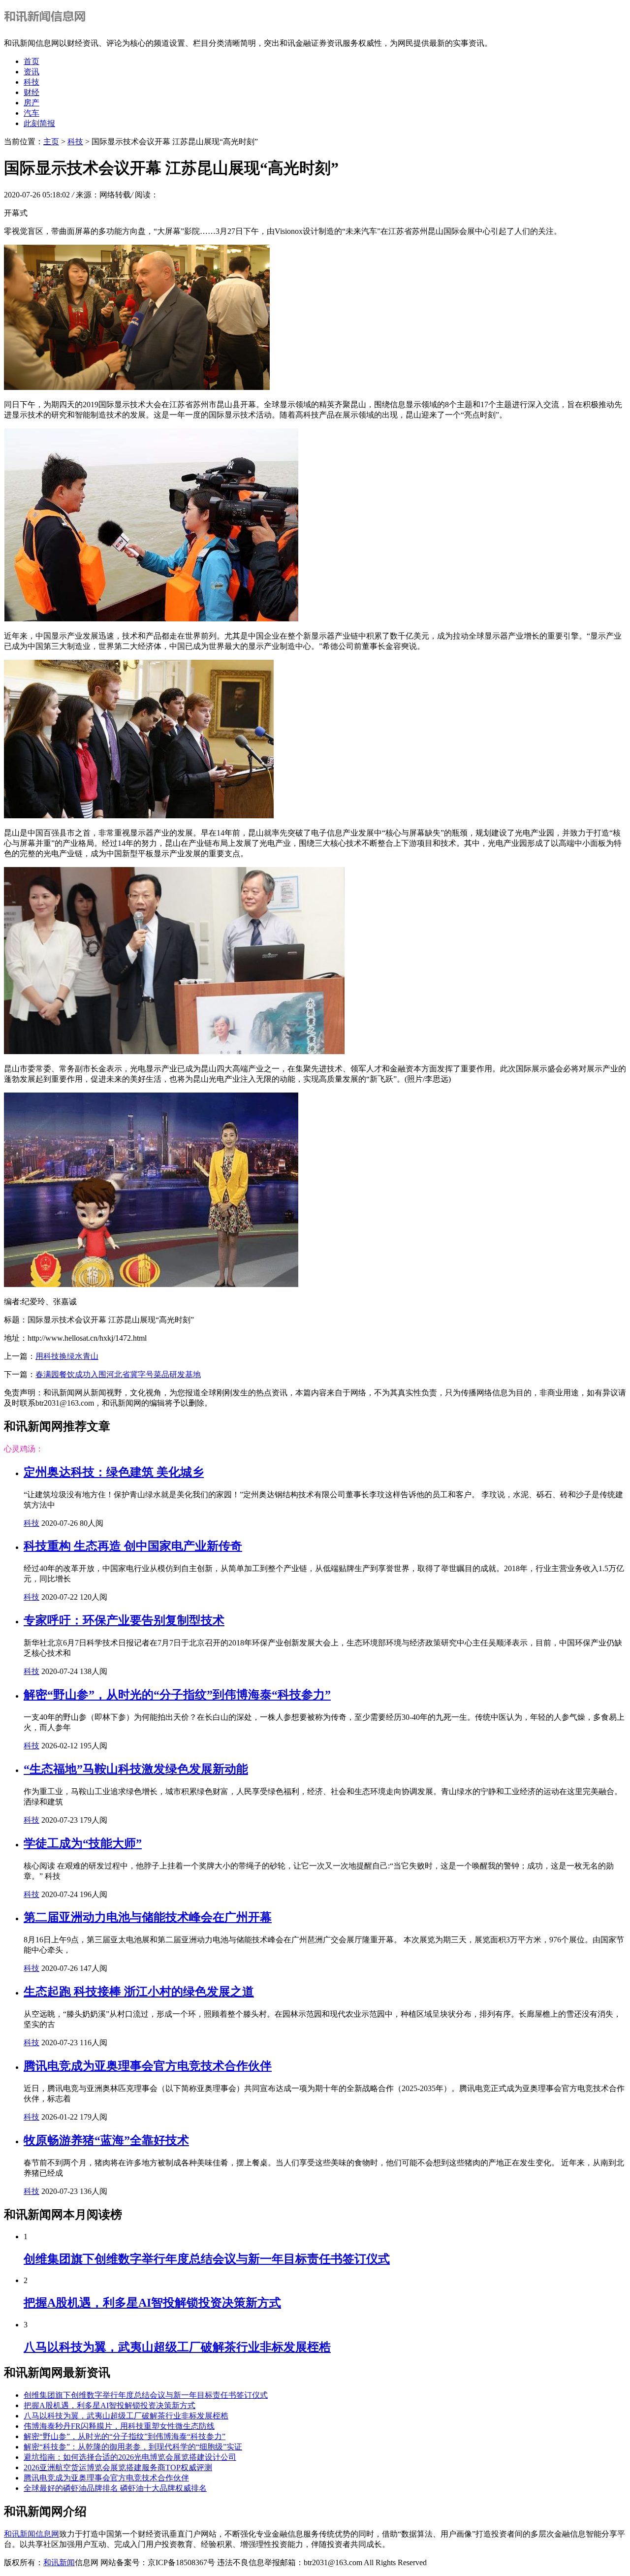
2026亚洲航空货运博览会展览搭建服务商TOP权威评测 (118, 2467)
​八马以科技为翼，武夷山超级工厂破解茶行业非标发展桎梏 (177, 2347)
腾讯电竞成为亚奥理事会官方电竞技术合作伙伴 (148, 2066)
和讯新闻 (59, 2562)
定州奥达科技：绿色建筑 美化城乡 (114, 1472)
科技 (31, 82)
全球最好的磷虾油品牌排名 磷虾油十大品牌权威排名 (115, 2488)
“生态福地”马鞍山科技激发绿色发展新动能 (136, 1769)
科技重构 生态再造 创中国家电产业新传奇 (133, 1546)
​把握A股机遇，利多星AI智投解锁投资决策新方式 (152, 2303)
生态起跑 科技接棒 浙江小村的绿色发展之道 (139, 1992)
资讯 (31, 72)
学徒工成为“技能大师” (83, 1843)
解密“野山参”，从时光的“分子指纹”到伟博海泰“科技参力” (177, 1695)
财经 (31, 92)
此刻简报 (39, 123)
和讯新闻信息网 (31, 2534)
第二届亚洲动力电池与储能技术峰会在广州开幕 (148, 1917)
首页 (31, 61)
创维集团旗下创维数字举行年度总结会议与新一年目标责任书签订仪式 (207, 2259)
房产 (31, 103)
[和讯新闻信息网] (47, 26)
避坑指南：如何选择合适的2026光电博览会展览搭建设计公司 (130, 2457)
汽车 (31, 113)
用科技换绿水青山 (67, 1356)
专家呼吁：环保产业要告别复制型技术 (124, 1620)
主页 (51, 142)
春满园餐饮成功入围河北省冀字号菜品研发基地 (118, 1374)
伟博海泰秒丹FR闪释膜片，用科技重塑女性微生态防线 (119, 2426)
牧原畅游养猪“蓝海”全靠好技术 (106, 2140)
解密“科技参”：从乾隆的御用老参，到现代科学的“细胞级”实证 (133, 2447)
